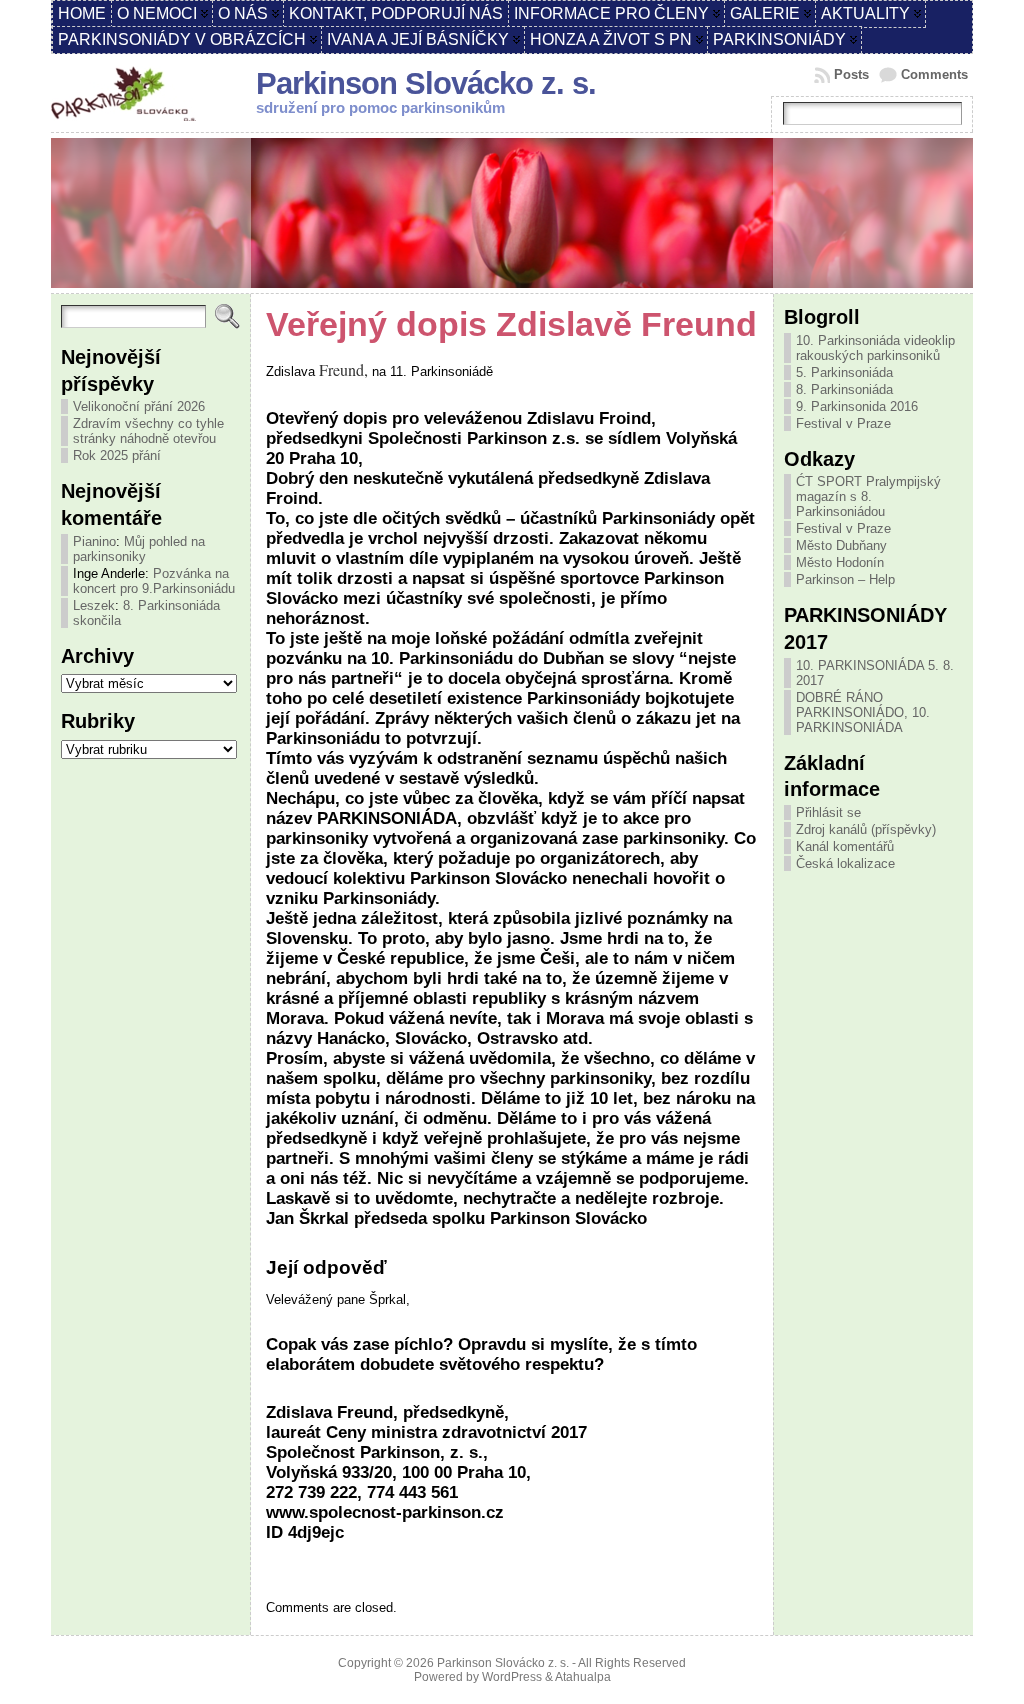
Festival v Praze (843, 423)
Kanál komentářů (845, 846)
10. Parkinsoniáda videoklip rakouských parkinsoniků (875, 348)
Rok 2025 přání (117, 455)
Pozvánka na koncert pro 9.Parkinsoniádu (154, 581)
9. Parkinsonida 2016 (857, 406)
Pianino (94, 541)
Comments (934, 74)
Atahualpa (583, 1677)
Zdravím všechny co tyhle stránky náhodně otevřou (148, 431)
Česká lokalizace (845, 863)
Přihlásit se (828, 812)
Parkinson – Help (845, 579)
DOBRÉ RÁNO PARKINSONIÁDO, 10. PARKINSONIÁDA (863, 712)
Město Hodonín (840, 562)
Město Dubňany (841, 545)
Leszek (94, 605)
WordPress (512, 1677)
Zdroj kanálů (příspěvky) (866, 829)
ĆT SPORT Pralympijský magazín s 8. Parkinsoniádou (868, 496)
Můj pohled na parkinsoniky (139, 549)
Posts (851, 74)
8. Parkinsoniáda (844, 389)
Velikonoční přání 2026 (139, 406)
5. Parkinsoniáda (844, 372)
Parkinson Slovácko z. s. (426, 83)
